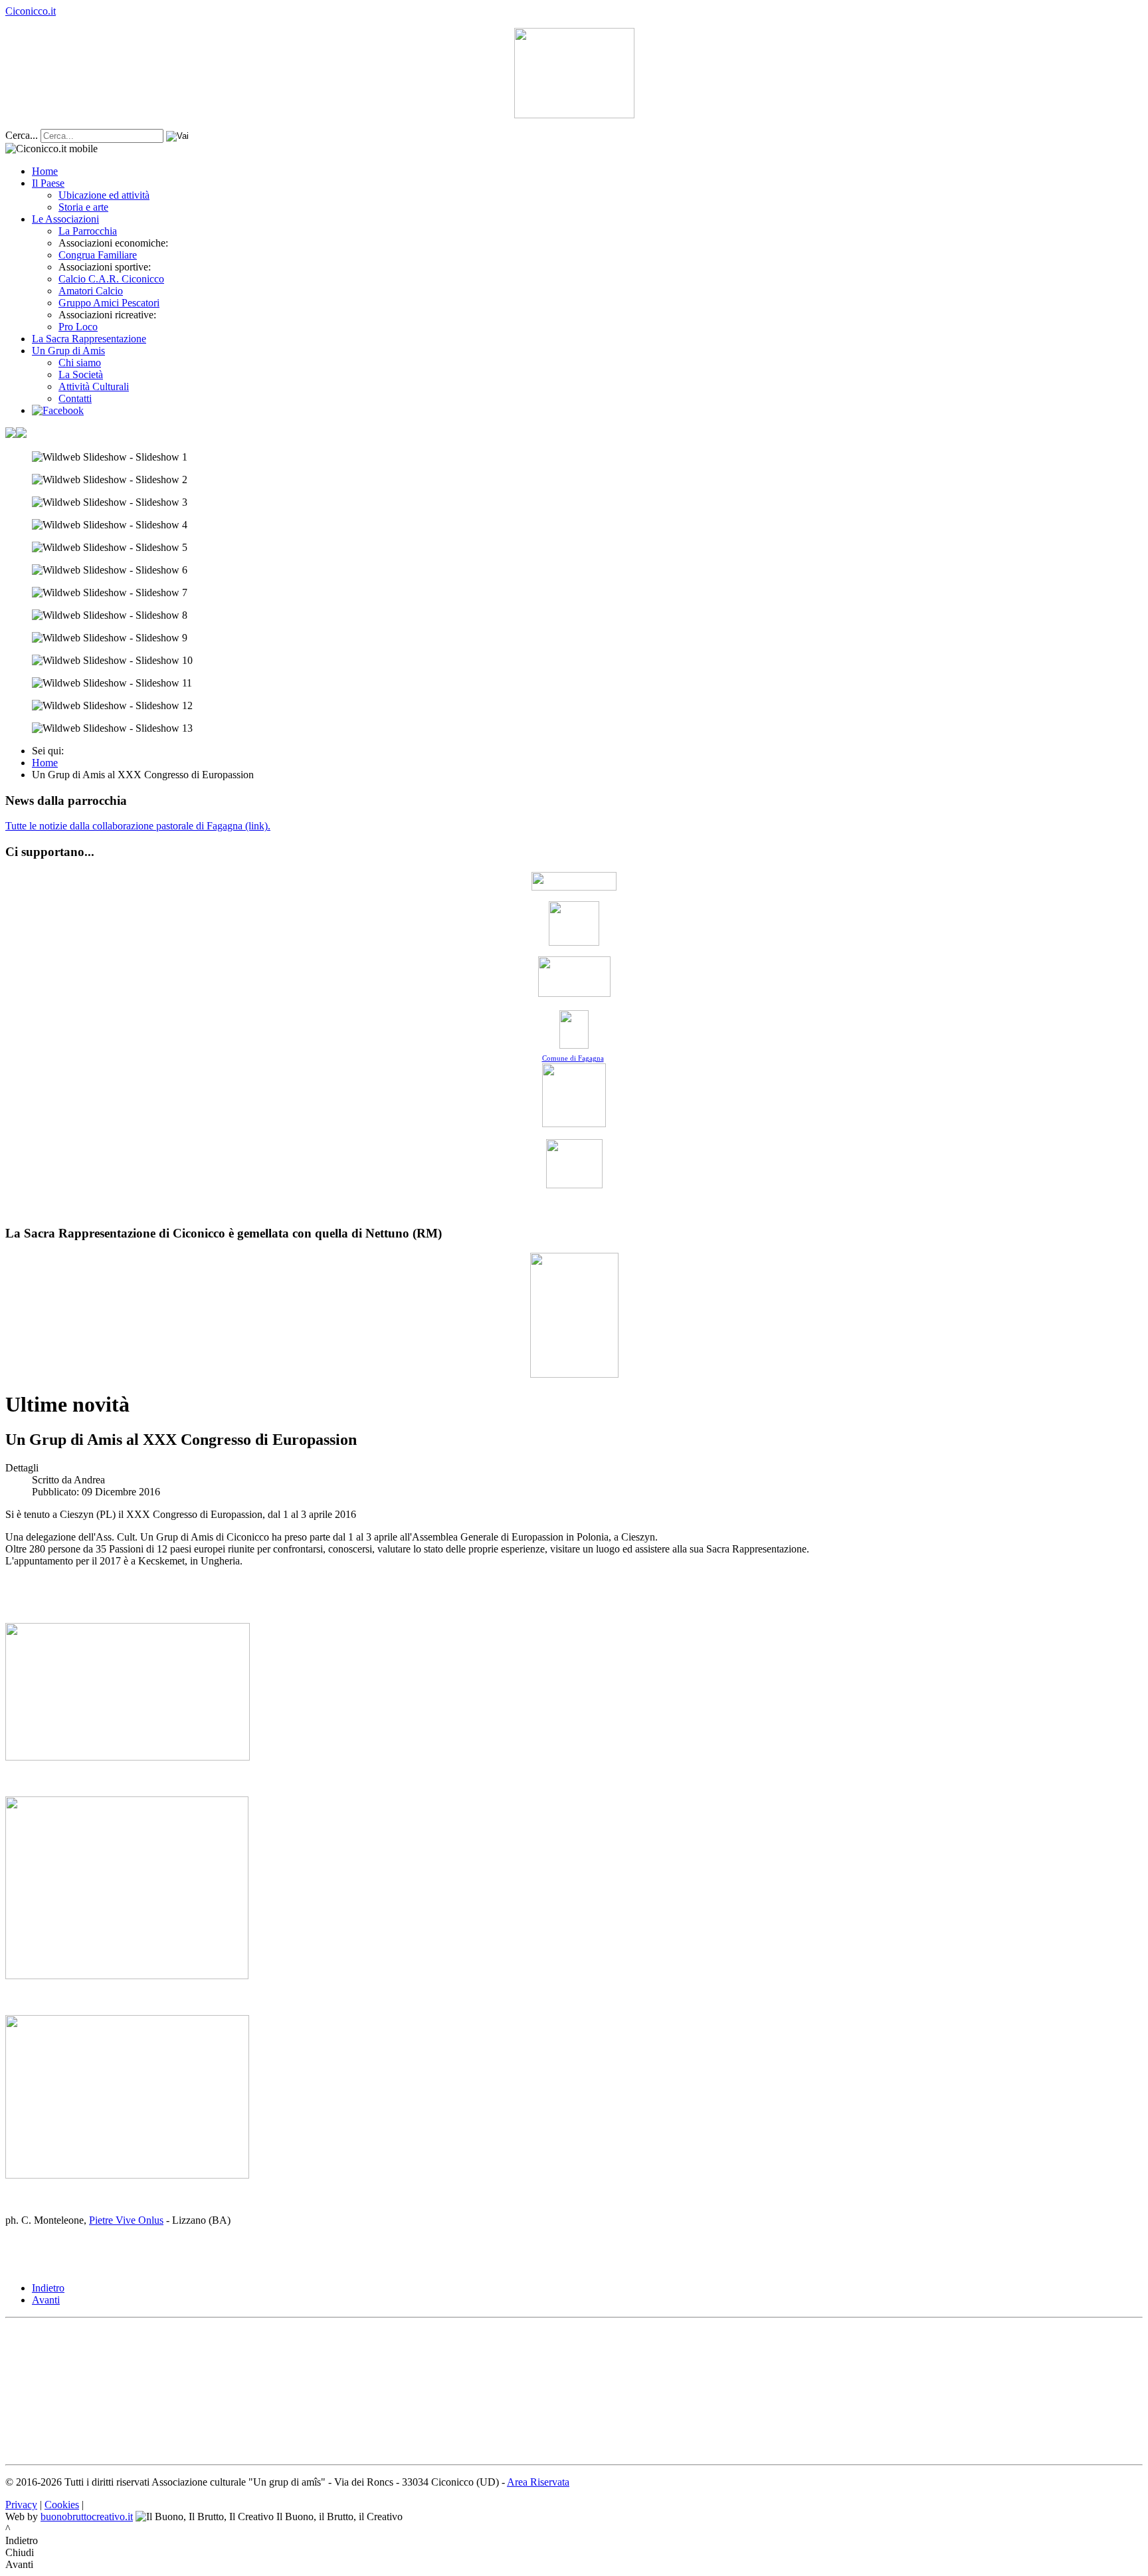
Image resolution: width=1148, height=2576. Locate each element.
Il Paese (48, 183)
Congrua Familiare (98, 255)
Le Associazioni (65, 219)
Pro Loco (78, 327)
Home (45, 171)
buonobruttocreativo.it (87, 2517)
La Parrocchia (88, 231)
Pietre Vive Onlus (126, 2220)
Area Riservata (538, 2482)
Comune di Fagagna (573, 1058)
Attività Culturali (94, 386)
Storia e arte (83, 207)
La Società (81, 375)
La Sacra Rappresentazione (89, 339)
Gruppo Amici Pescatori (109, 303)
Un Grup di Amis (68, 351)
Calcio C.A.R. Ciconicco (111, 279)
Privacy (21, 2505)
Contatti (75, 398)
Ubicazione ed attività (104, 195)
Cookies (62, 2505)
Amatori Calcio (91, 291)
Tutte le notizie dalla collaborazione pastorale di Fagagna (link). (138, 826)
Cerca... (22, 135)
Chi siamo (80, 363)
